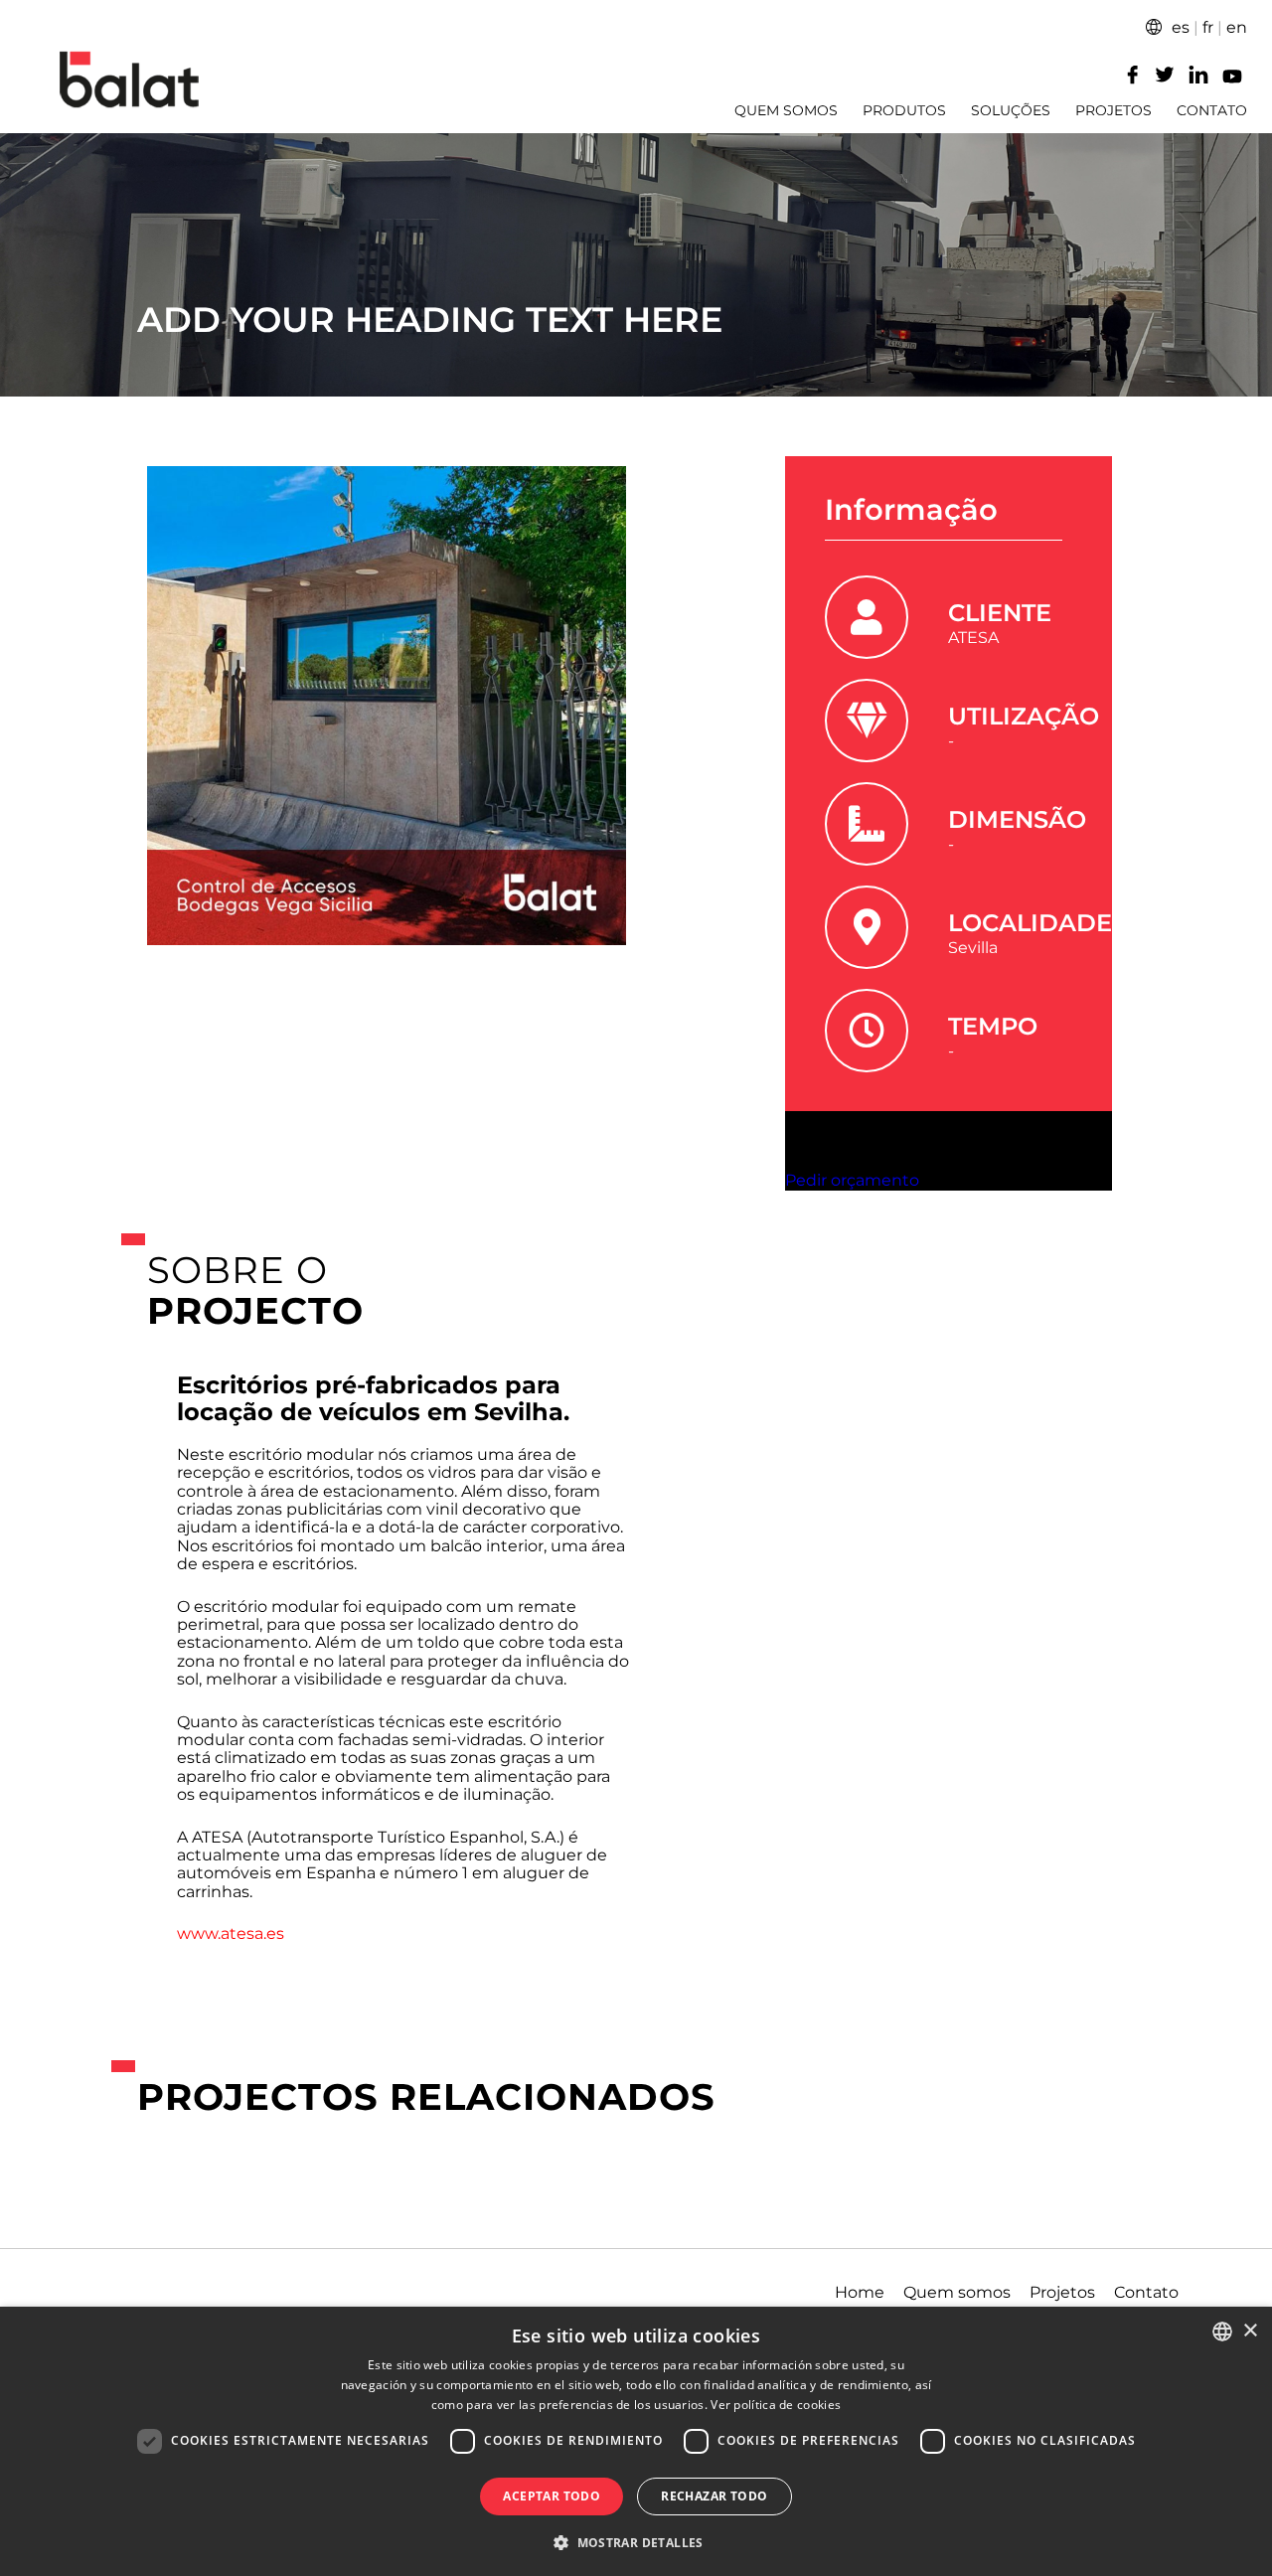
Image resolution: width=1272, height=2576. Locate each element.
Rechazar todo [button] (714, 2496)
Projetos (1113, 111)
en (1237, 27)
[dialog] (636, 2441)
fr (1208, 27)
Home (860, 2292)
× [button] (1250, 2331)
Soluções (1011, 111)
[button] (636, 2541)
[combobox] (1222, 2332)
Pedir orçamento (852, 1180)
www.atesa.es (231, 1933)
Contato (1212, 111)
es (1181, 27)
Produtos (904, 111)
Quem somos (786, 111)
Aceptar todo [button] (552, 2496)
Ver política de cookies (776, 2405)
